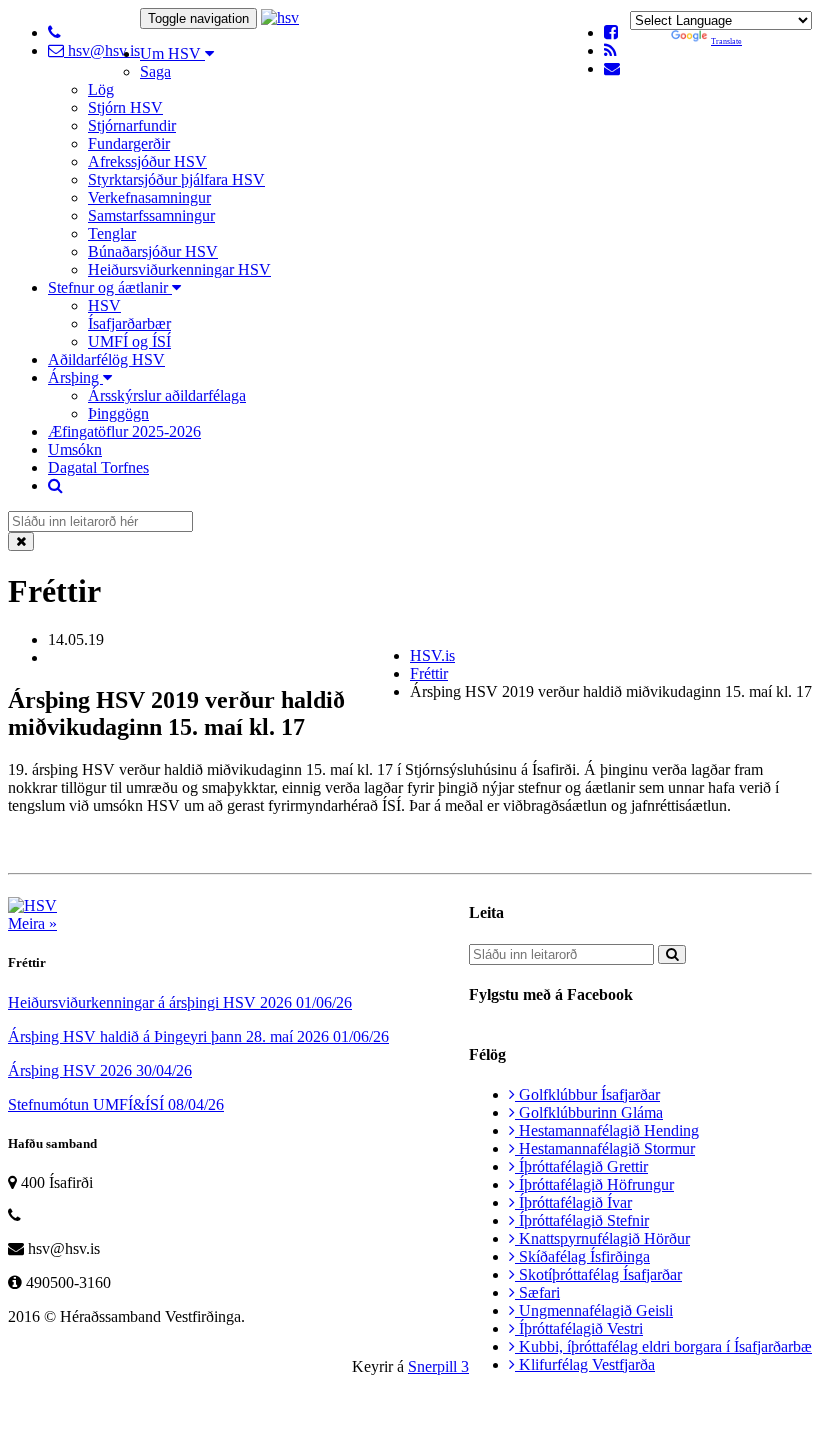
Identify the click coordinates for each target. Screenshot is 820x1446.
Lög (101, 89)
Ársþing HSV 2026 (100, 1070)
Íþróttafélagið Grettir (581, 1166)
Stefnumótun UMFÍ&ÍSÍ (116, 1104)
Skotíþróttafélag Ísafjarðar (598, 1274)
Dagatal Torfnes (98, 467)
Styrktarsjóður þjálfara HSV (176, 179)
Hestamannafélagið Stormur (605, 1148)
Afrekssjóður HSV (147, 161)
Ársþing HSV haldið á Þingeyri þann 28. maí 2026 (198, 1036)
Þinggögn (118, 413)
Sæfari (537, 1292)
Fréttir (429, 673)
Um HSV (172, 53)
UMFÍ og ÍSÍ (129, 341)
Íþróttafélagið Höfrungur (594, 1184)
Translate (726, 41)
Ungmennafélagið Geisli (594, 1310)
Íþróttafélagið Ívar (573, 1202)
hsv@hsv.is (102, 50)
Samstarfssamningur (151, 215)
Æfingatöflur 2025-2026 (124, 431)
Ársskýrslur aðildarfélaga (167, 395)
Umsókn (75, 449)
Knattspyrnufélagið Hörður (602, 1238)
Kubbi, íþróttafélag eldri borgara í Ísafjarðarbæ (663, 1346)
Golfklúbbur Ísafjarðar (587, 1094)
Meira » (32, 923)
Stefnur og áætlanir (110, 287)
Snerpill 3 (438, 1366)
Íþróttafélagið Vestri (579, 1328)
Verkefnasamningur (149, 197)
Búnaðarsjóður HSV (153, 251)
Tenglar (112, 233)
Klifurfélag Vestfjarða (585, 1364)
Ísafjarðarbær (129, 323)
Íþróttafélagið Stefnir (582, 1220)
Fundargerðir (129, 143)
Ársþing (75, 377)
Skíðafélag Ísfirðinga (582, 1256)
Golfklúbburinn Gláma (589, 1112)
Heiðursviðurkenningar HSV (179, 269)
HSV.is (432, 655)
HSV (104, 305)
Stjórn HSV (125, 107)
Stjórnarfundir (132, 125)
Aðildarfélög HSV (106, 359)
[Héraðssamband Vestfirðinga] (280, 17)
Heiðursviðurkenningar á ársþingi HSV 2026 (180, 1002)
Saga (155, 71)
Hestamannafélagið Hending (607, 1130)
